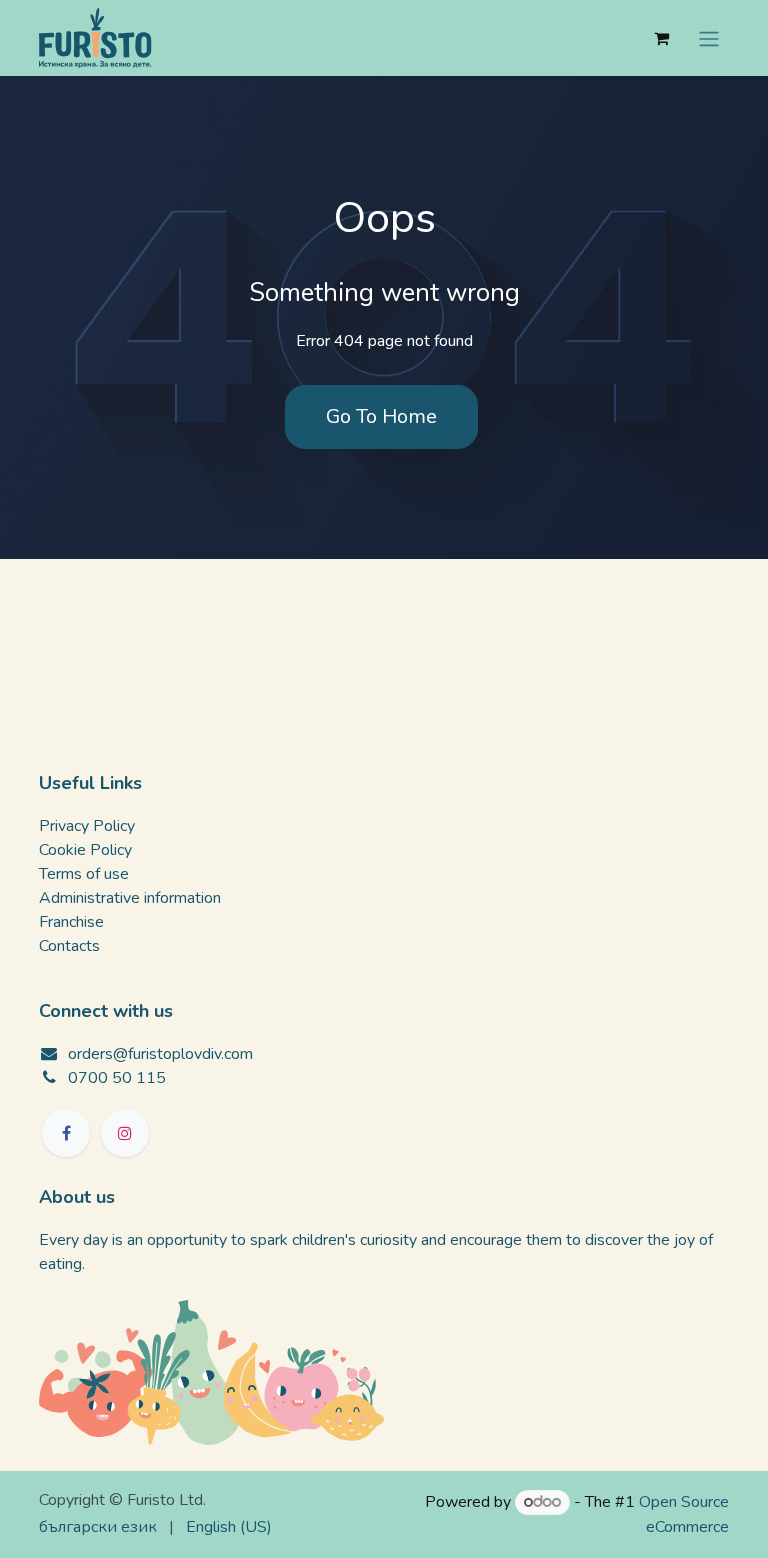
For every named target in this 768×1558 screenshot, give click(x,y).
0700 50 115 (117, 1078)
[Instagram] (125, 1133)
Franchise (71, 922)
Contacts (69, 946)
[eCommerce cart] (661, 38)
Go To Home (381, 416)
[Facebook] (66, 1133)
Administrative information (130, 898)
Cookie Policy (85, 850)
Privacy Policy (87, 826)
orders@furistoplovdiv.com (160, 1054)
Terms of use (84, 874)
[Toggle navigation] (709, 37)
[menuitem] (98, 1527)
